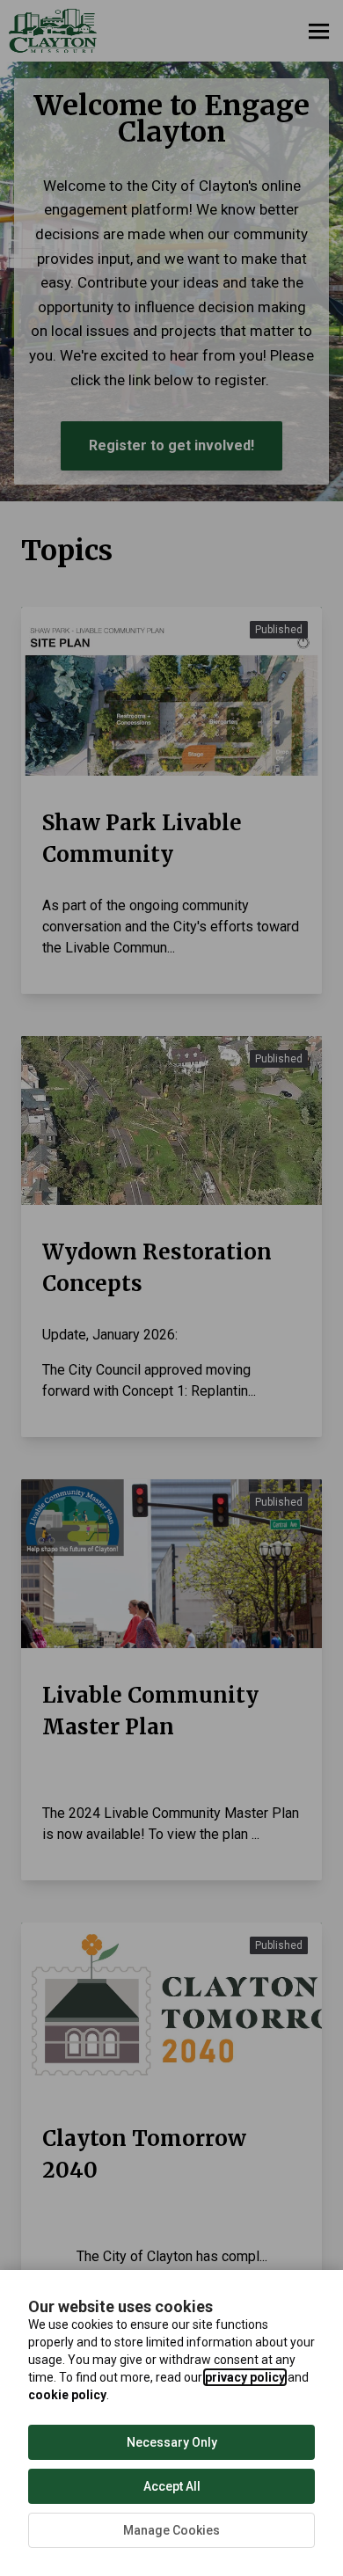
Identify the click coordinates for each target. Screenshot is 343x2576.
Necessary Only (172, 2442)
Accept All (172, 2486)
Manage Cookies (171, 2530)
